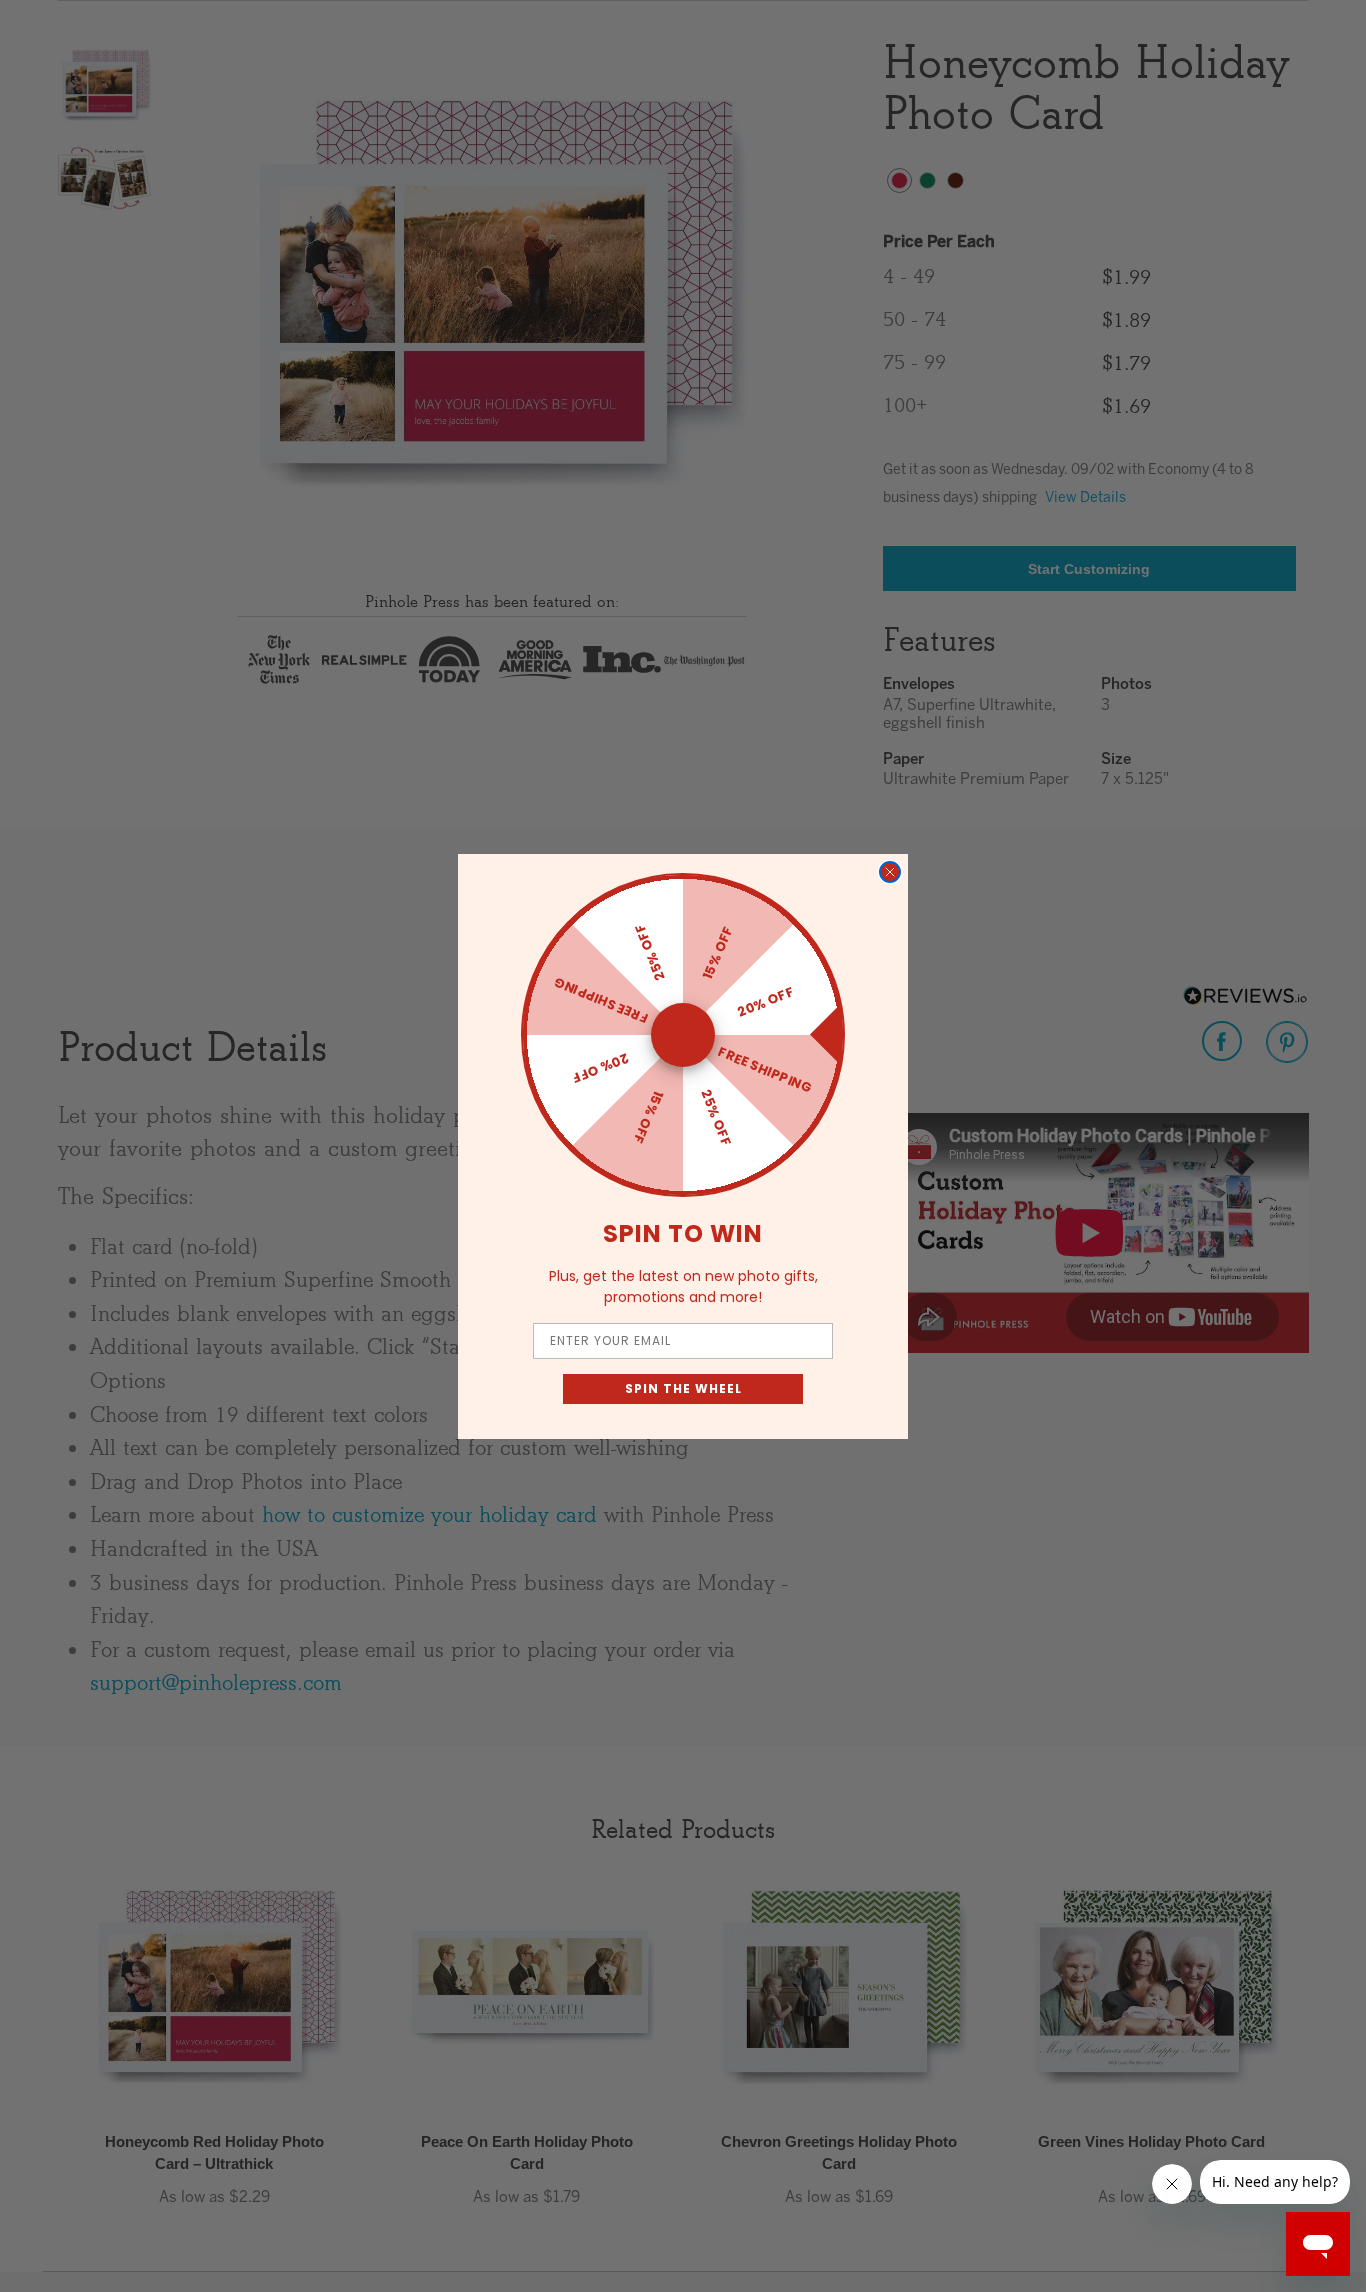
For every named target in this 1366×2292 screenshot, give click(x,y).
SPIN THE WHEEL (683, 1388)
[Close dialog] (890, 872)
